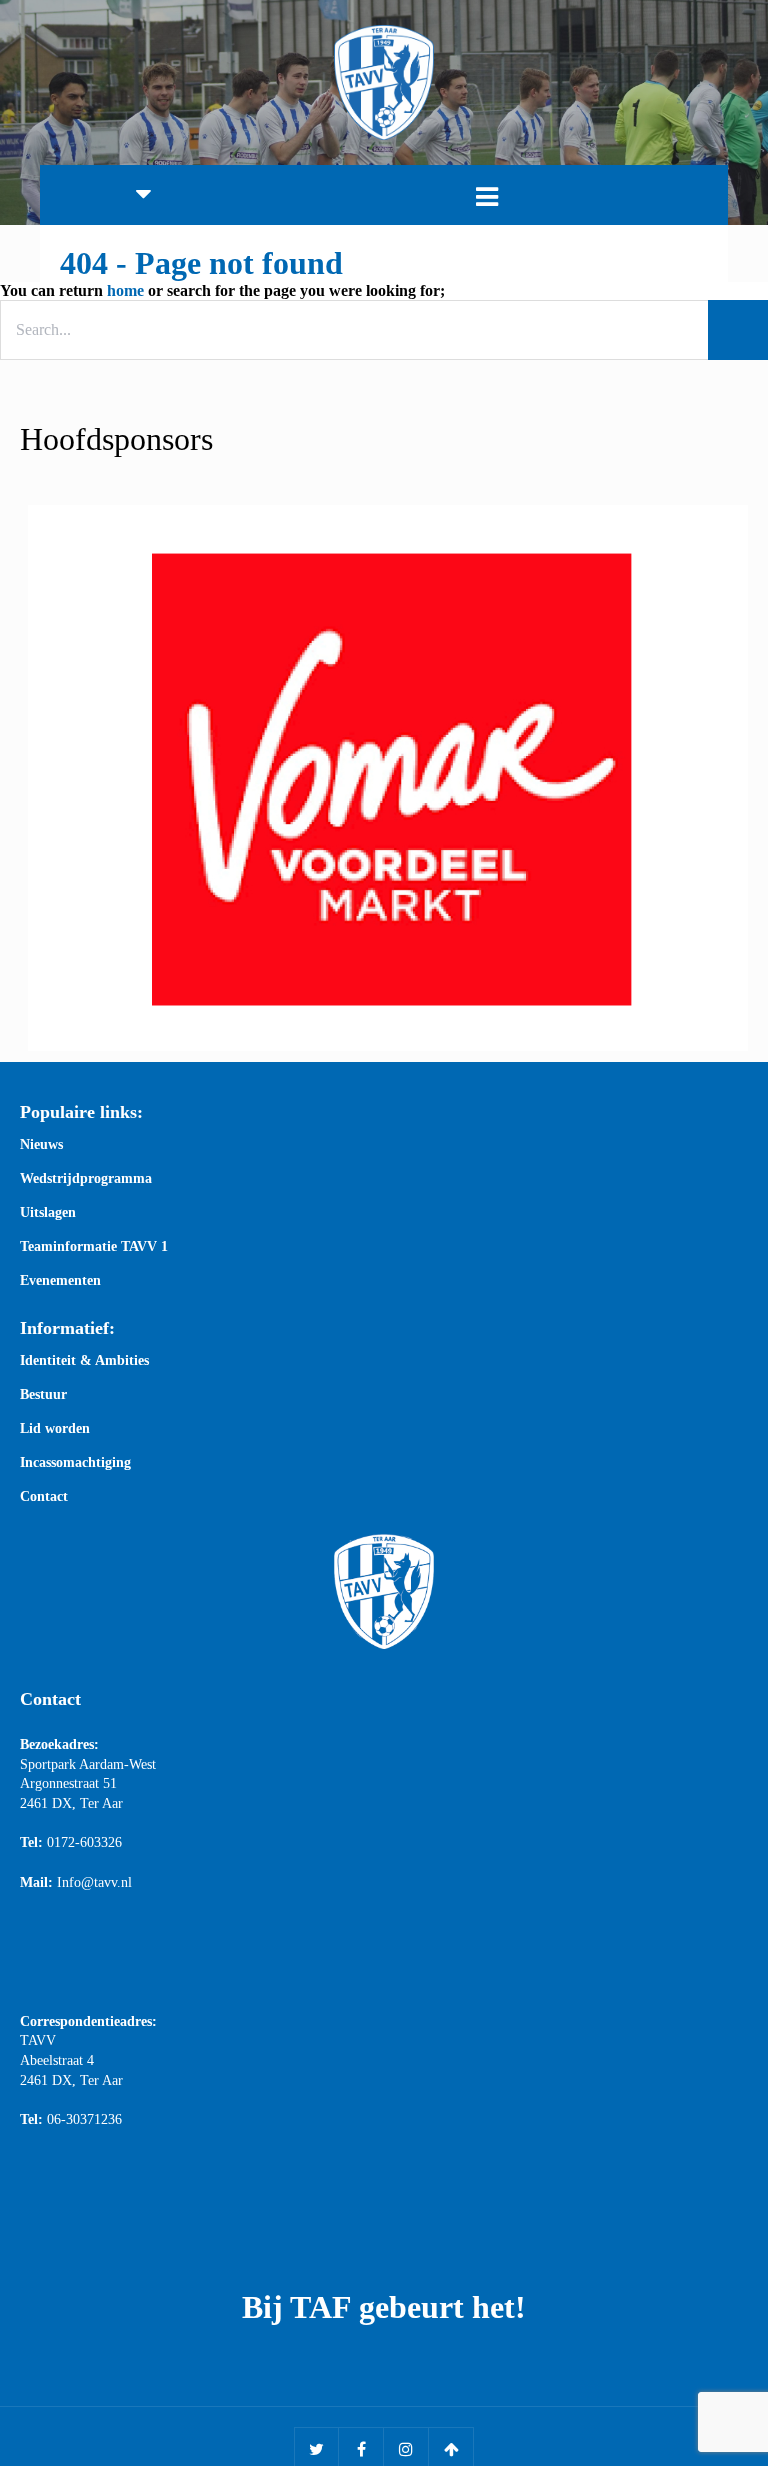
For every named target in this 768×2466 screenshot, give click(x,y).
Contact (44, 1497)
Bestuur (43, 1395)
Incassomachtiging (75, 1463)
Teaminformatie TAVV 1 (94, 1247)
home (125, 290)
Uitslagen (48, 1213)
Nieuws (41, 1145)
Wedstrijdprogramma (86, 1179)
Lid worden (55, 1429)
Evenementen (60, 1281)
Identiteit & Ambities (84, 1361)
